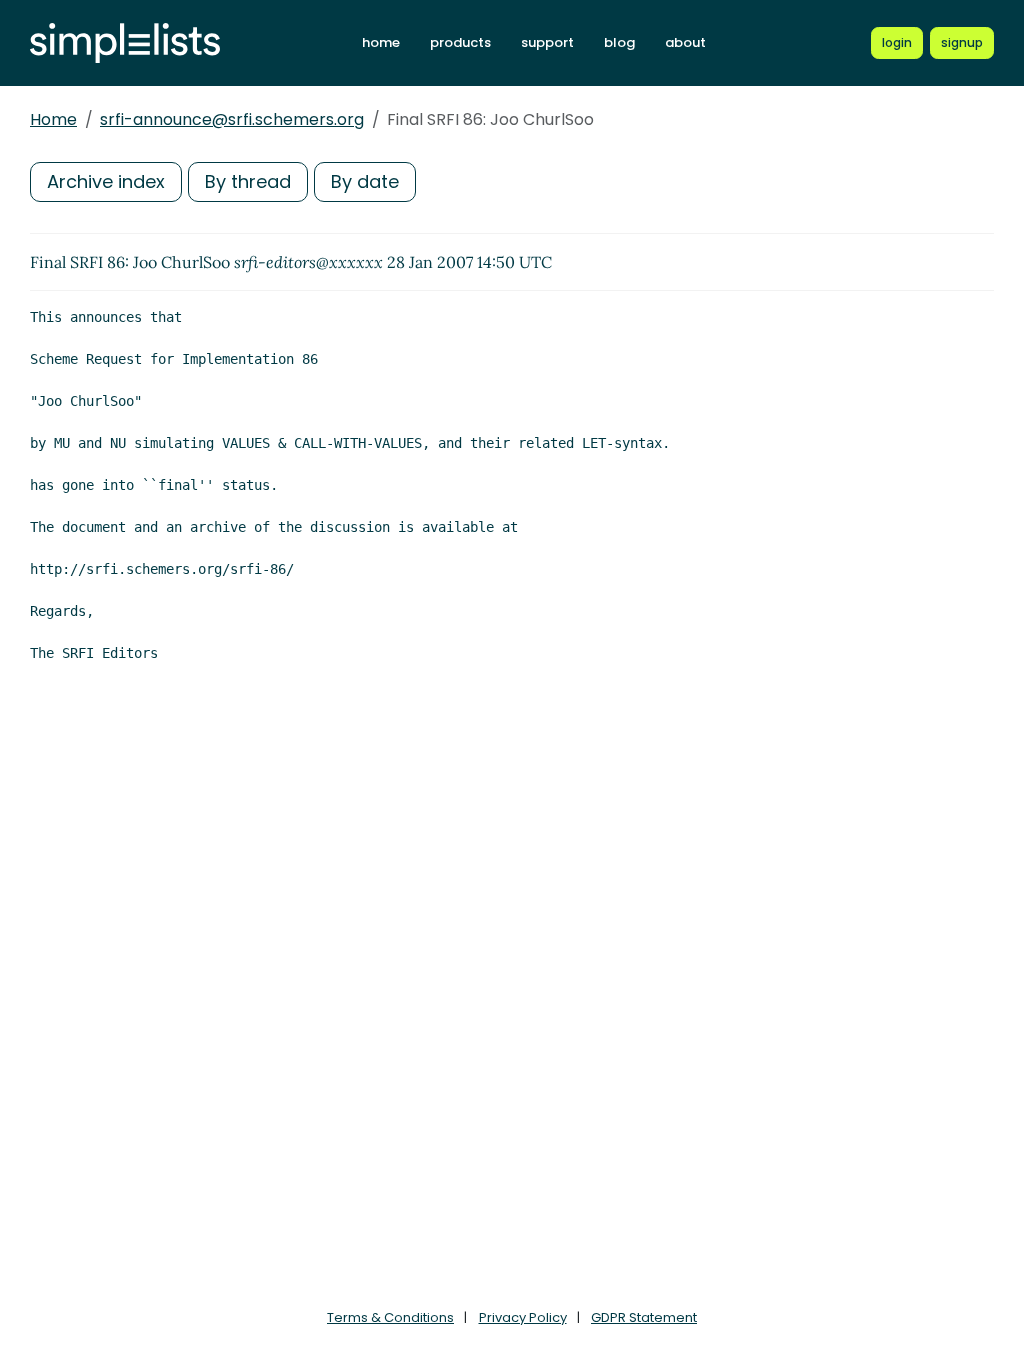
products (460, 42)
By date (365, 181)
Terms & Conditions (390, 1317)
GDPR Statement (644, 1317)
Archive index (106, 181)
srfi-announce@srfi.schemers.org (232, 119)
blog (619, 42)
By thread (248, 181)
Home (53, 119)
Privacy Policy (523, 1317)
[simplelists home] (125, 43)
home (381, 42)
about (685, 42)
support (547, 42)
